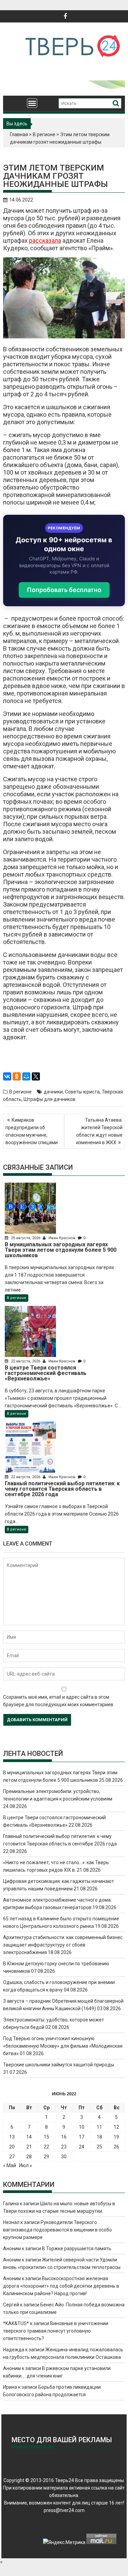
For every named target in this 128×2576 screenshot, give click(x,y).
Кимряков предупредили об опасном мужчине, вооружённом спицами (32, 1131)
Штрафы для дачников (49, 1099)
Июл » (26, 2165)
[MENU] (32, 103)
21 (29, 2147)
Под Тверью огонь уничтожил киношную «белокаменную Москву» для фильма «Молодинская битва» (63, 2046)
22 (46, 2147)
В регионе (44, 134)
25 (99, 2147)
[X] (36, 1076)
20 (12, 2147)
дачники (53, 1092)
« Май (10, 2165)
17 (82, 2137)
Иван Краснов (62, 1238)
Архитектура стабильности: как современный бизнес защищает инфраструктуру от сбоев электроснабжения (63, 1945)
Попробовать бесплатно (64, 590)
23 (64, 2147)
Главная (19, 134)
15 (46, 2137)
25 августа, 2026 (26, 1238)
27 (12, 2157)
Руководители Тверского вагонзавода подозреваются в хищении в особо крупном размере (58, 2230)
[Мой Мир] (26, 1076)
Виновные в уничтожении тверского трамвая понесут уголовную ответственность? (56, 2331)
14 (29, 2137)
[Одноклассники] (17, 1076)
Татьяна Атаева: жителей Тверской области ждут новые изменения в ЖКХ (99, 1131)
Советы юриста (82, 1092)
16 (64, 2137)
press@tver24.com (64, 2510)
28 (29, 2157)
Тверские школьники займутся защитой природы (59, 2065)
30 (64, 2157)
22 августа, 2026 (26, 1361)
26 (116, 2147)
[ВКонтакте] (7, 1076)
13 (12, 2137)
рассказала (45, 241)
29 (46, 2157)
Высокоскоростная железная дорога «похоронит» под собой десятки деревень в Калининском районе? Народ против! (61, 2286)
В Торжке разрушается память (77, 2249)
